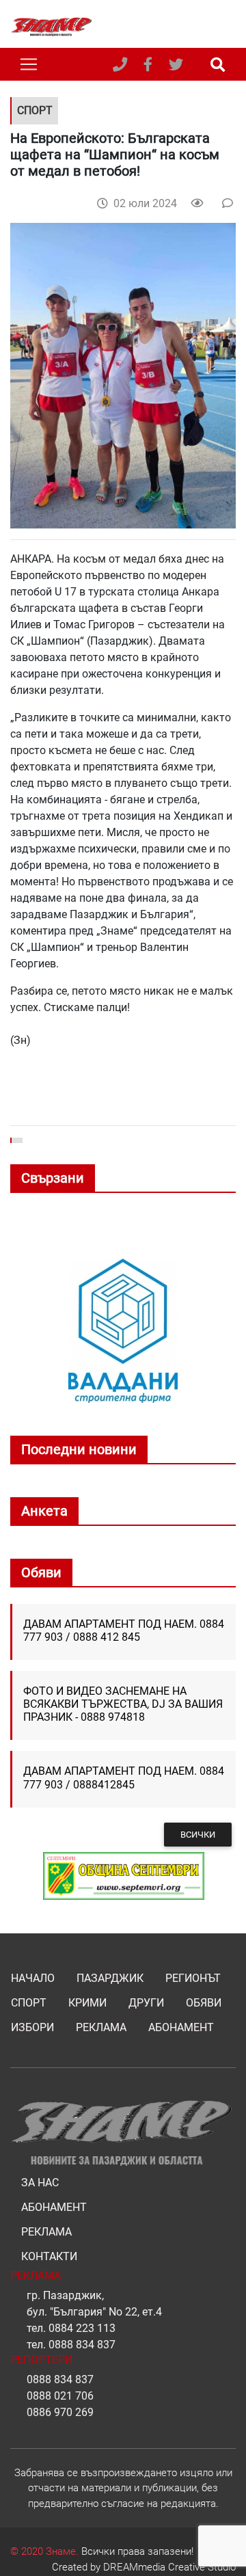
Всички (198, 1835)
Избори (32, 2027)
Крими (87, 2003)
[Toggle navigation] (29, 64)
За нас (40, 2183)
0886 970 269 (60, 2412)
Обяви (204, 2003)
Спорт (29, 2003)
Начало (33, 1978)
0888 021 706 (60, 2396)
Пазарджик (110, 1978)
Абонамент (181, 2027)
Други (146, 2003)
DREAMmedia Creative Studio (169, 2567)
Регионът (193, 1978)
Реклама (101, 2027)
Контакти (49, 2256)
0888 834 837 (82, 2345)
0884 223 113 (82, 2328)
